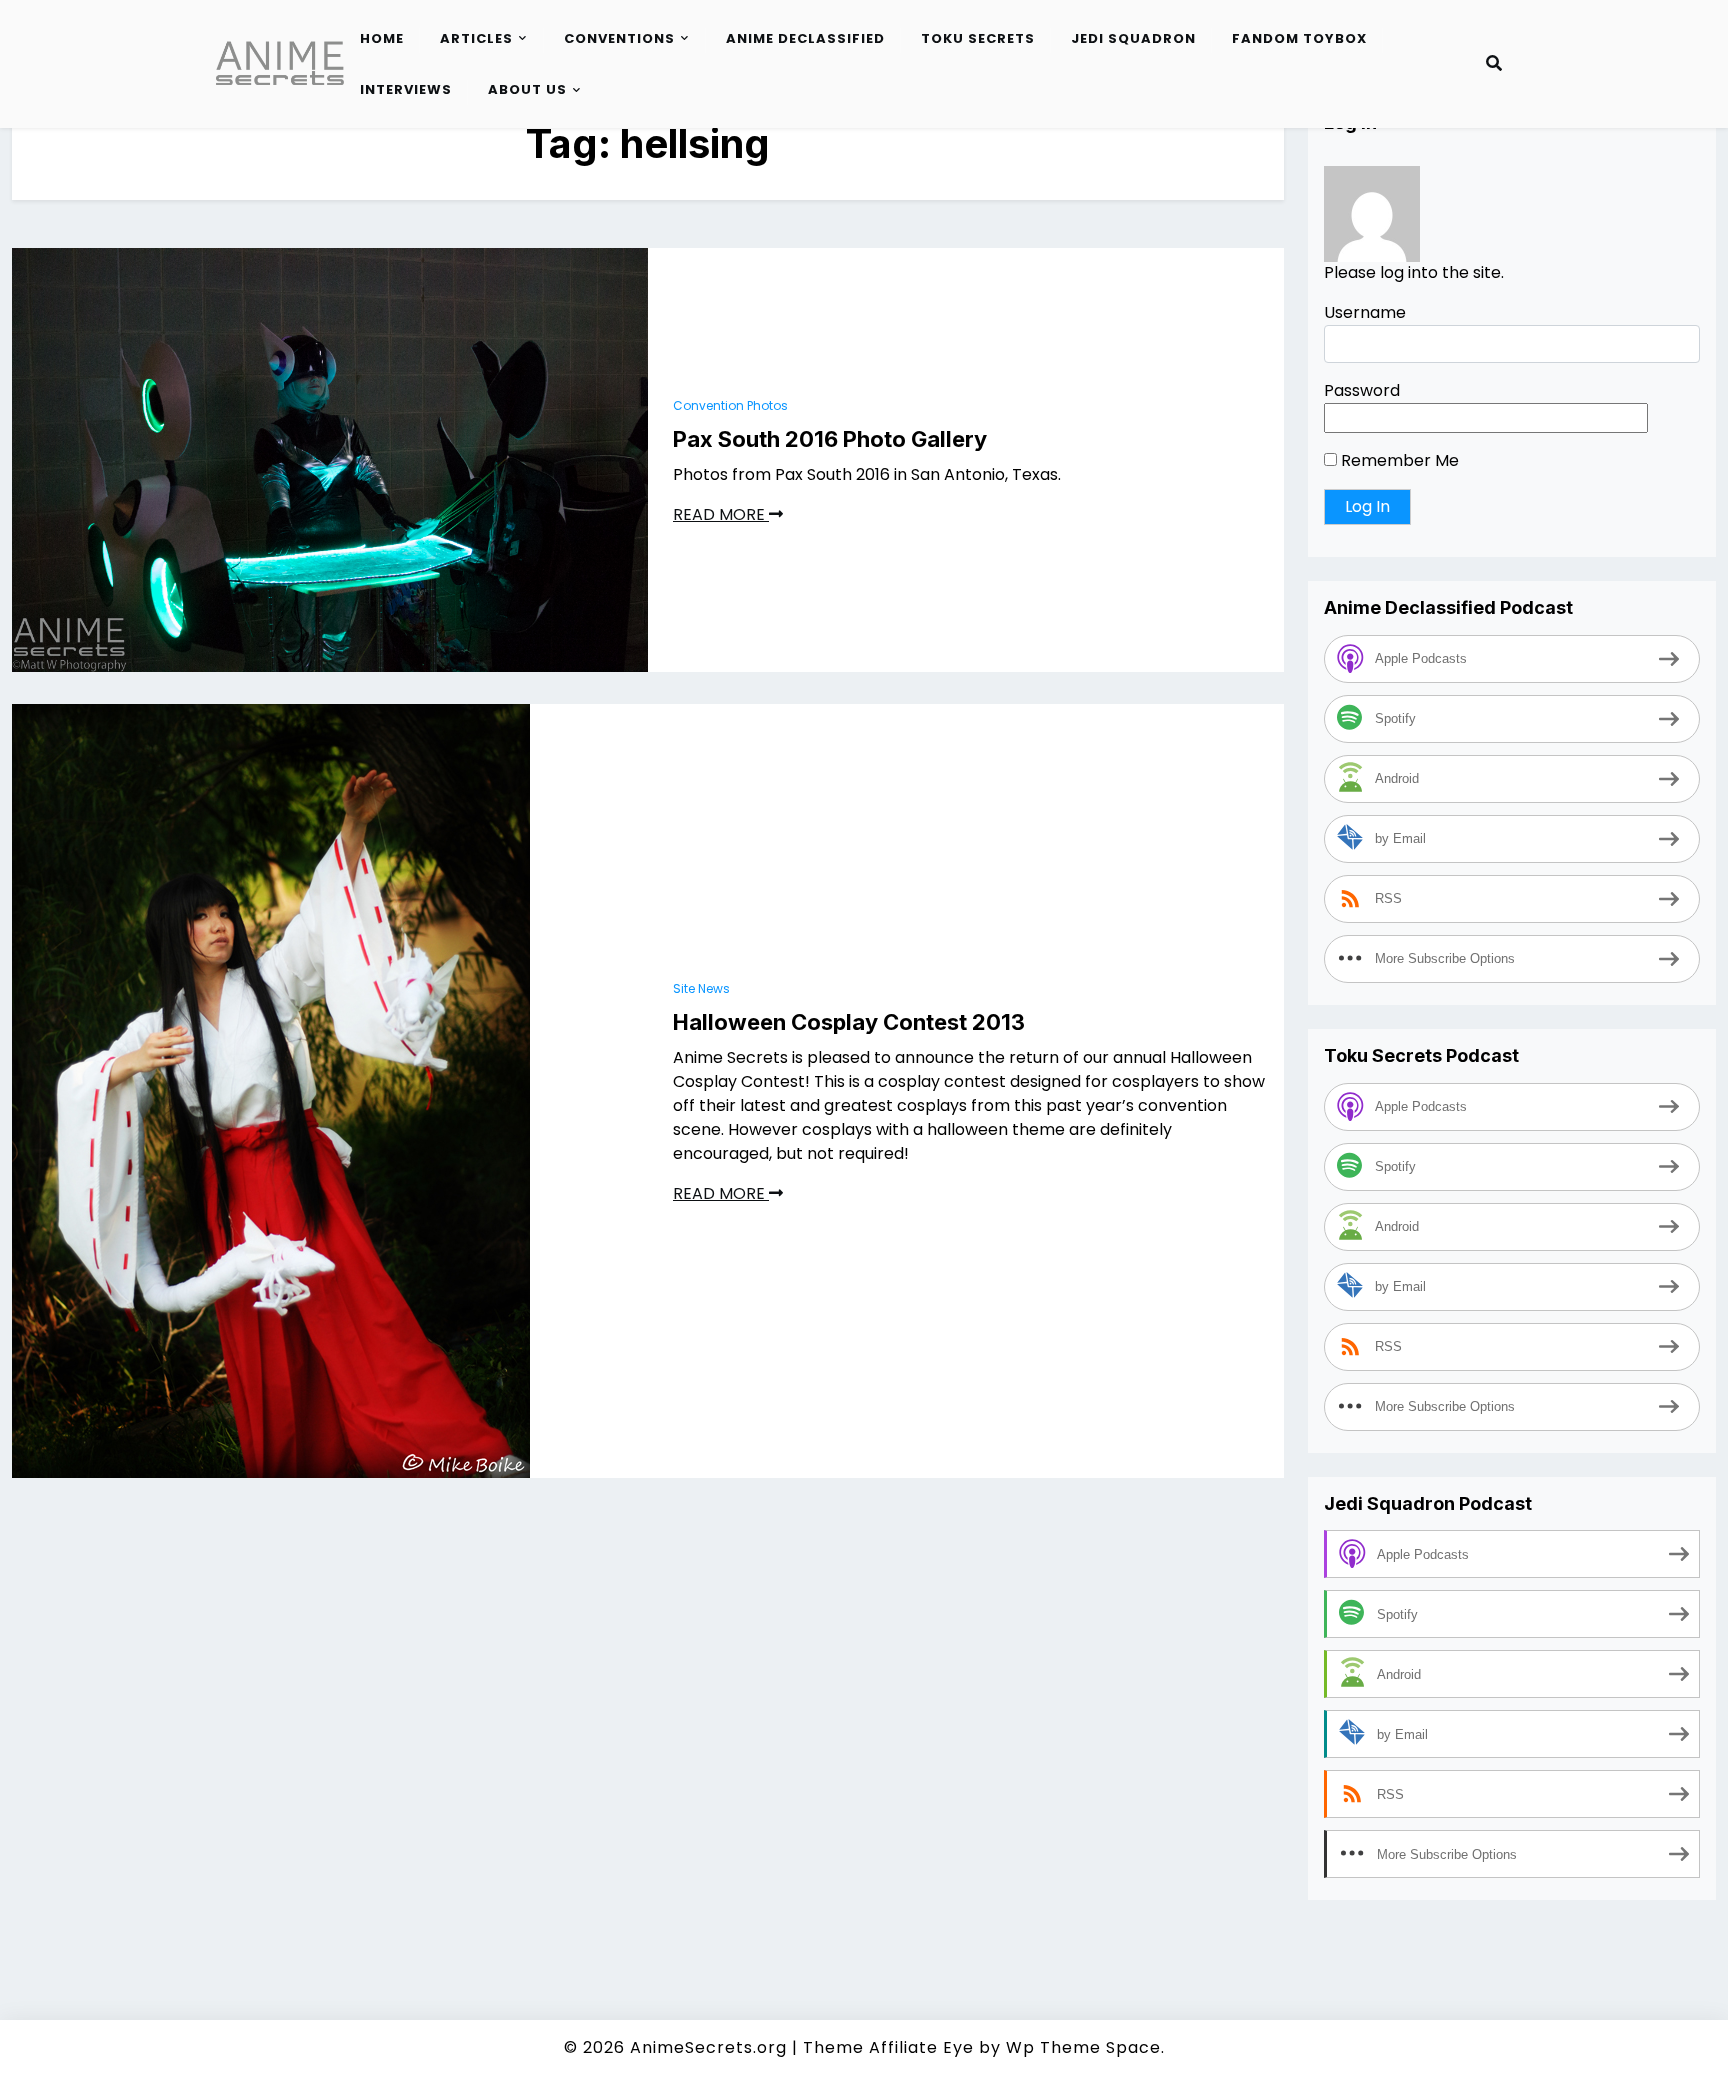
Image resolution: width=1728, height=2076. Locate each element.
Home (382, 38)
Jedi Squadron (1133, 38)
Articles (476, 38)
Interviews (406, 89)
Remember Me (1398, 461)
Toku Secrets (978, 38)
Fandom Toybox (1299, 38)
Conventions (619, 38)
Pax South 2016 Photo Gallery (830, 439)
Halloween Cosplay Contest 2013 (849, 1022)
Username (1365, 313)
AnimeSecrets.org (708, 2047)
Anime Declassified (805, 38)
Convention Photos (730, 405)
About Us (527, 89)
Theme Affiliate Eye (888, 2047)
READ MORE (721, 514)
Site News (701, 988)
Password (1362, 391)
